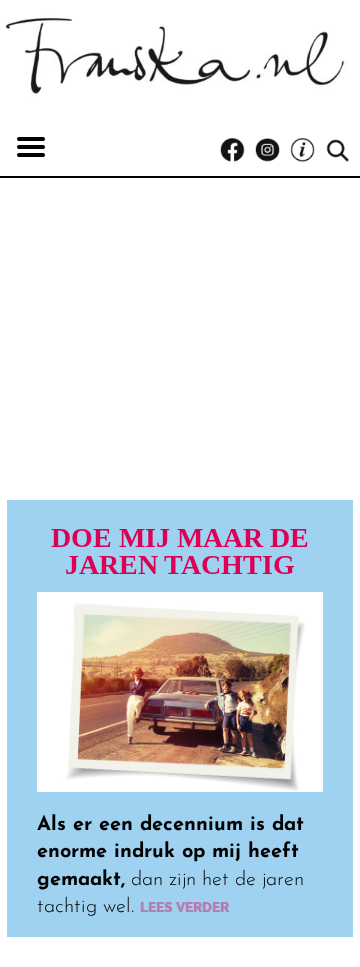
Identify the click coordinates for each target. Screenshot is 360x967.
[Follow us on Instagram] (272, 150)
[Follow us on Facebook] (237, 150)
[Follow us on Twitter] (307, 150)
